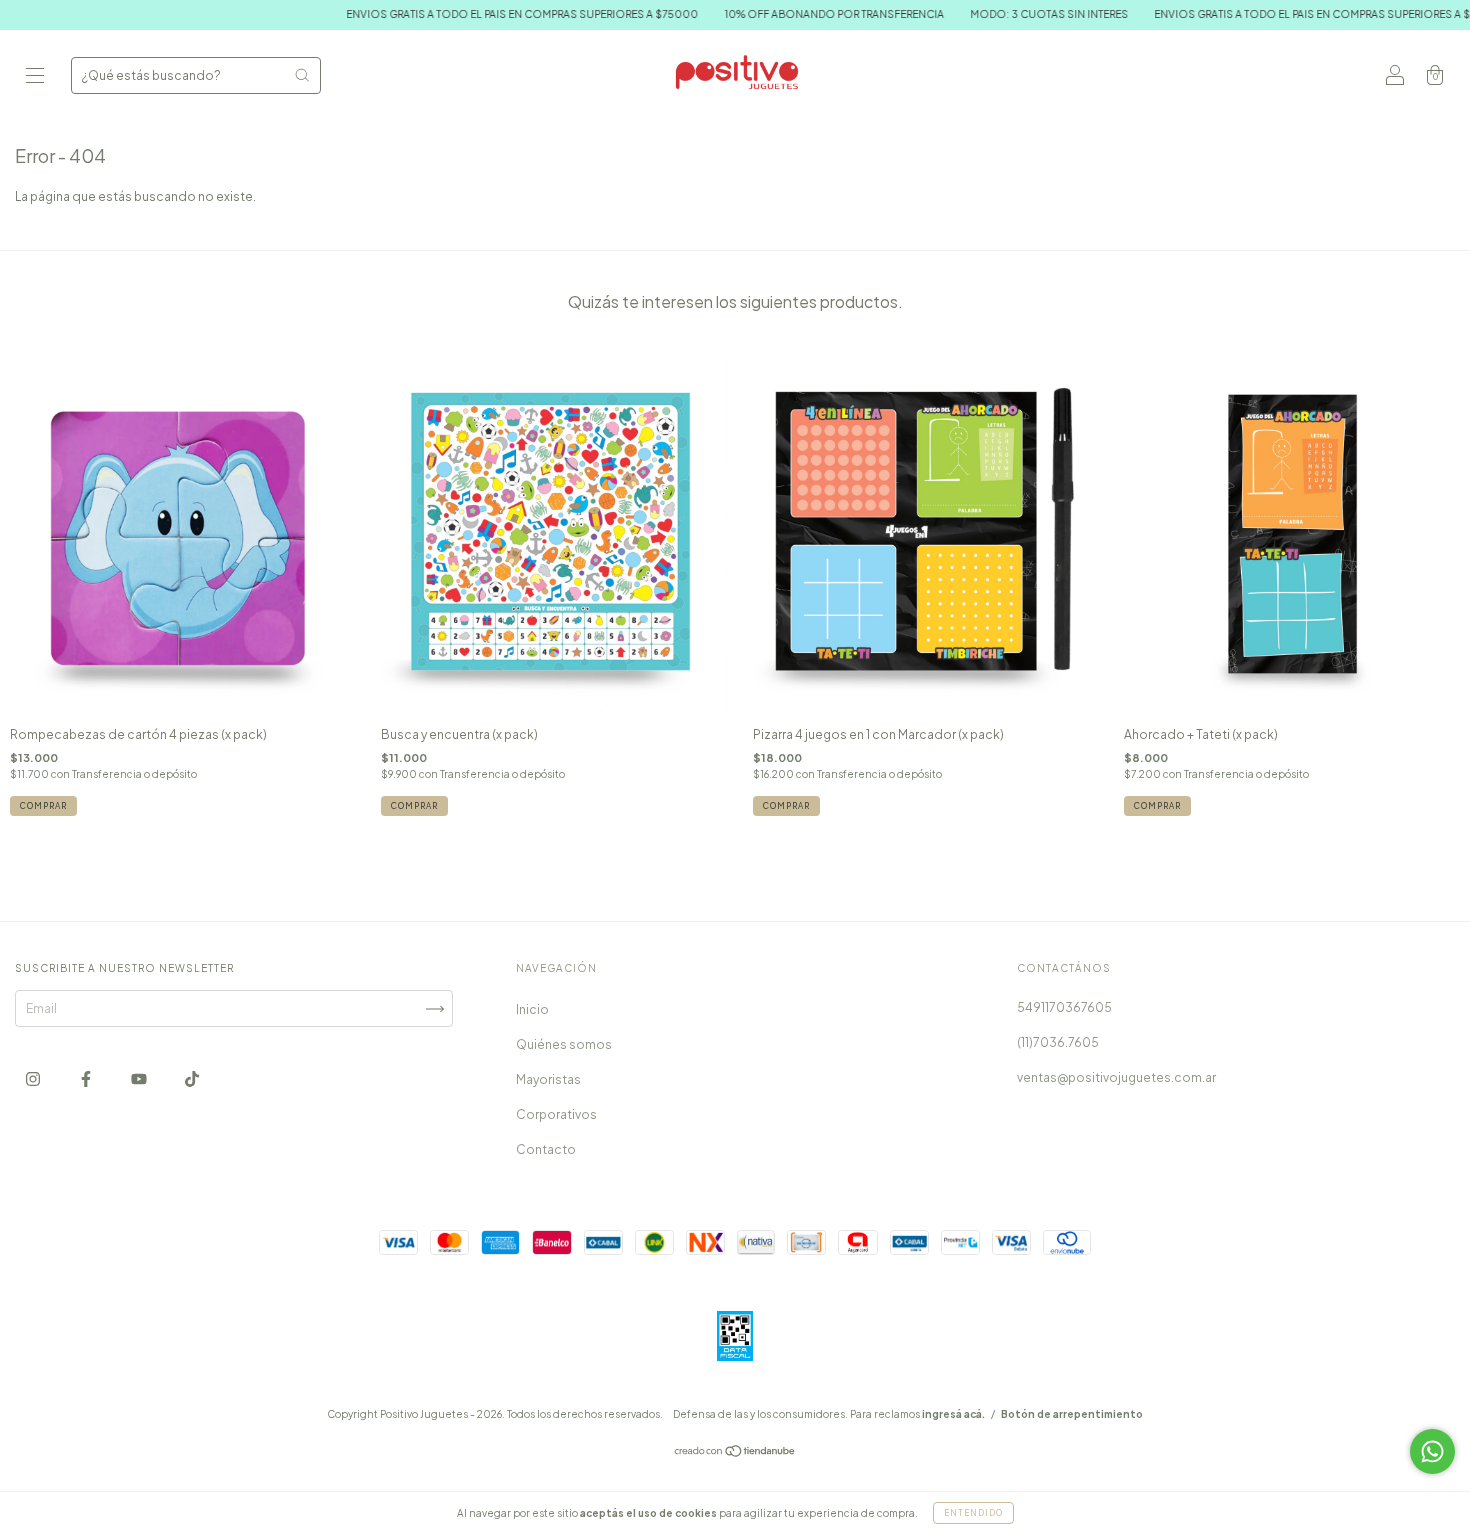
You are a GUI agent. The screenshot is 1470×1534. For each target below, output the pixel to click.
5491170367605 (1064, 1007)
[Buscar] (302, 75)
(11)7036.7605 (1058, 1042)
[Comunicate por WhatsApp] (1432, 1451)
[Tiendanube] (735, 1453)
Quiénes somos (564, 1044)
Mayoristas (548, 1079)
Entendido (973, 1513)
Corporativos (556, 1114)
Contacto (546, 1149)
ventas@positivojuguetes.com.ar (1116, 1077)
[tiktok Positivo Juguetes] (192, 1079)
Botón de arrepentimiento (1072, 1414)
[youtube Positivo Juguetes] (140, 1079)
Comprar (43, 806)
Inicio (532, 1009)
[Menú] (35, 77)
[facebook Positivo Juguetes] (87, 1079)
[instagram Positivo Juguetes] (34, 1079)
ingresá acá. (953, 1414)
